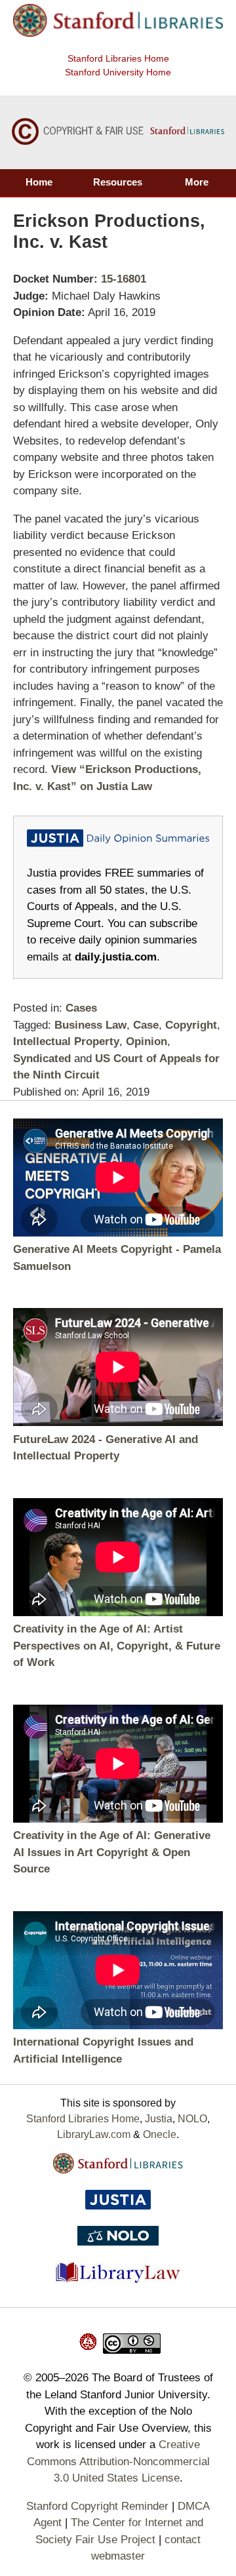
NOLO (192, 2119)
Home (39, 182)
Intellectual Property (66, 1041)
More (197, 182)
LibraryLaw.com (94, 2134)
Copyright (191, 1025)
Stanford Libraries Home (118, 58)
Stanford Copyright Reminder (97, 2506)
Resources (118, 182)
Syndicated (42, 1059)
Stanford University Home (118, 72)
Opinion (147, 1041)
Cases (81, 1008)
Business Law (90, 1025)
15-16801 (124, 279)
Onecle (160, 2134)
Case (146, 1025)
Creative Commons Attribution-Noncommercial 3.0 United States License (118, 2461)
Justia (159, 2119)
